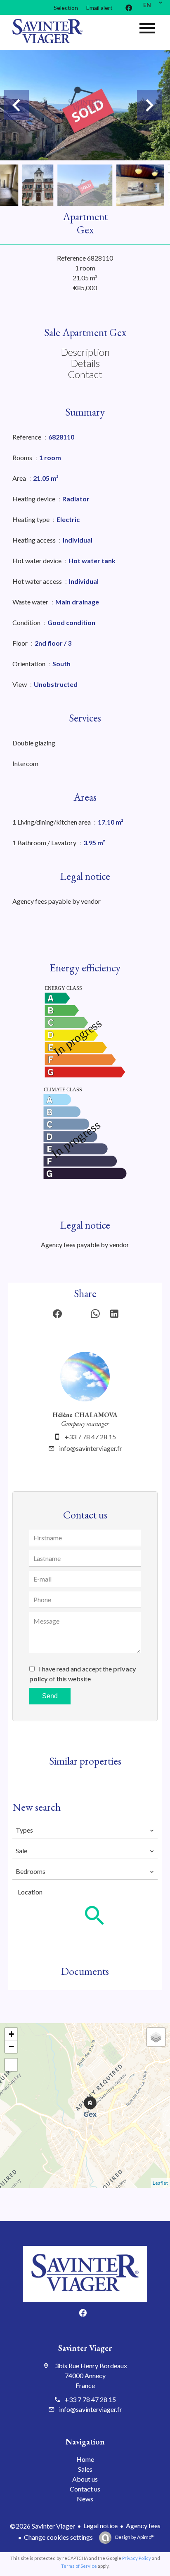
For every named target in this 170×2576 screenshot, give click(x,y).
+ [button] (11, 2034)
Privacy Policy (137, 2558)
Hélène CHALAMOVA (85, 1415)
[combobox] (85, 1830)
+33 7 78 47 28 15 (90, 1437)
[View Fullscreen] (11, 2065)
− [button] (11, 2046)
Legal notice (100, 2525)
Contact (85, 374)
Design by (135, 2537)
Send (50, 1696)
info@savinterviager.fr (91, 1448)
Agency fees (143, 2525)
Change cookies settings (58, 2537)
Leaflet (160, 2183)
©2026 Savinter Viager (42, 2526)
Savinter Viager (85, 2348)
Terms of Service (79, 2566)
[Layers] (156, 2037)
